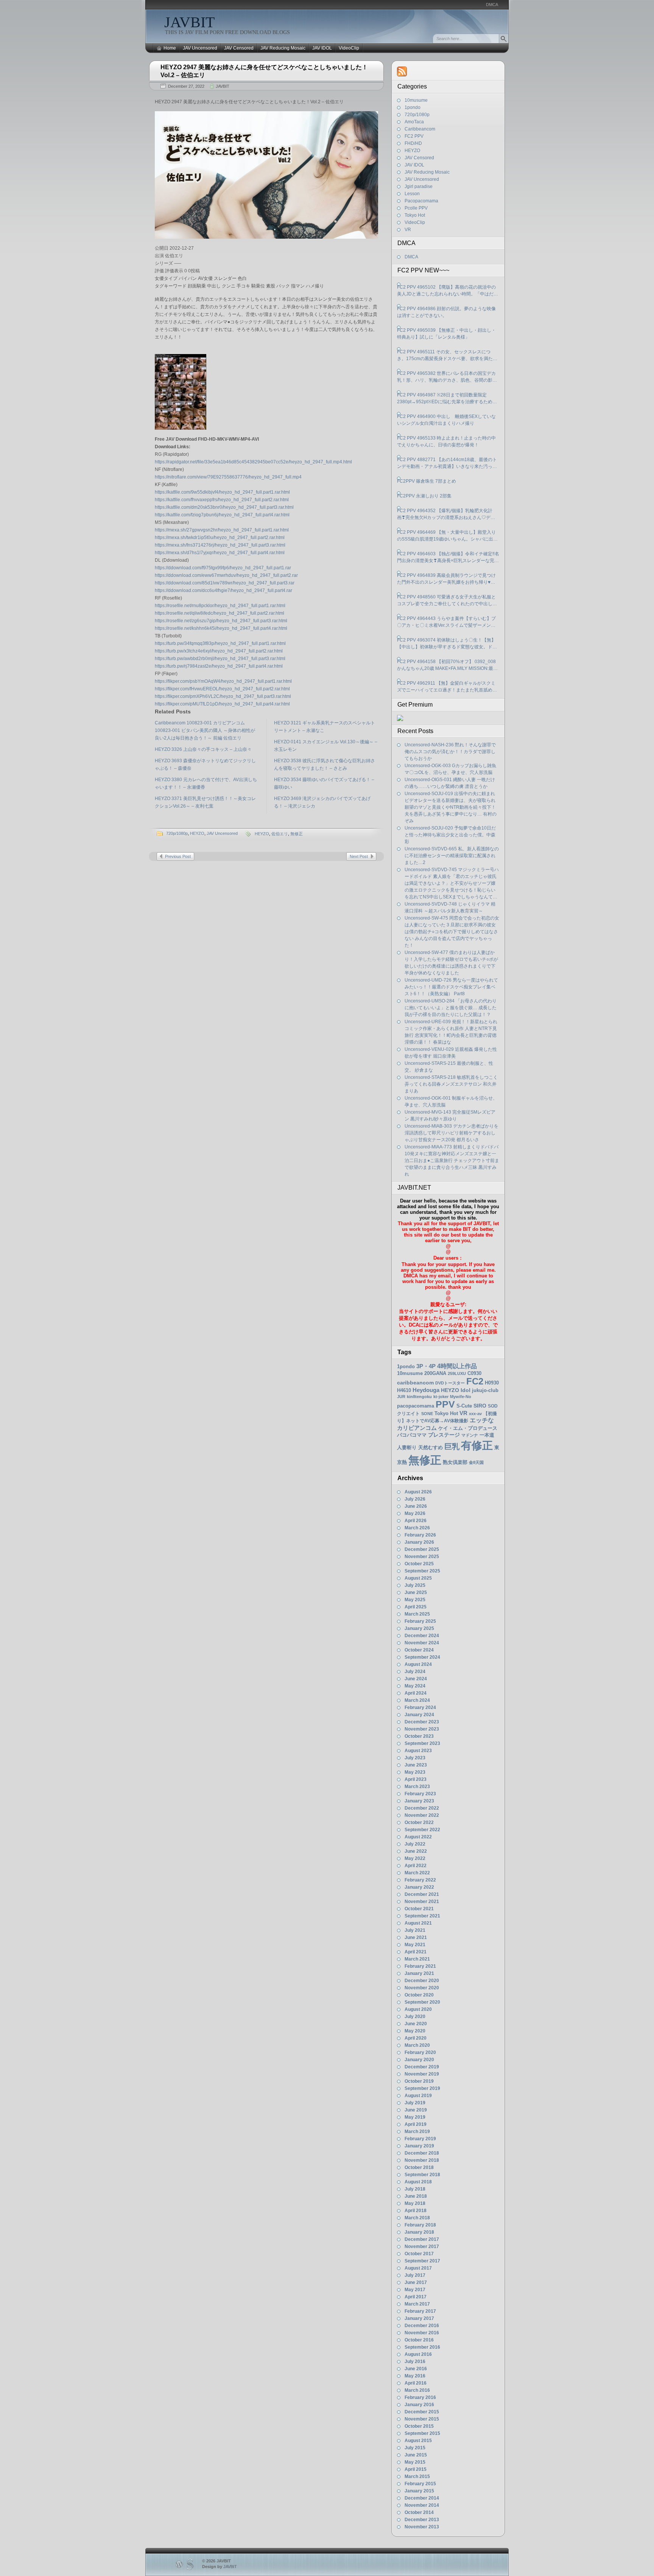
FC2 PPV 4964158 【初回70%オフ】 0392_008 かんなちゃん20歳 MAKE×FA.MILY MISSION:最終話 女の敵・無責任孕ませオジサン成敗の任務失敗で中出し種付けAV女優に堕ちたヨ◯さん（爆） (448, 665)
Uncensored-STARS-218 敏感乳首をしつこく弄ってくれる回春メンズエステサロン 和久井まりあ (451, 1084)
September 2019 (422, 2088)
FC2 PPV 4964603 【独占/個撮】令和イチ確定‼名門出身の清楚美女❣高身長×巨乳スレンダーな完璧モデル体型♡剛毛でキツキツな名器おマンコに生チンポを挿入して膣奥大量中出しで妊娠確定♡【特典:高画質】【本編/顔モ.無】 (448, 558)
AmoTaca (414, 122)
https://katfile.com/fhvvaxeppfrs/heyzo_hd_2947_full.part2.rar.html (222, 500)
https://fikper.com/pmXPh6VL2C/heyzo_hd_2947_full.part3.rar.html (223, 696)
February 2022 (420, 1880)
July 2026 (415, 1499)
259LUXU (457, 1373)
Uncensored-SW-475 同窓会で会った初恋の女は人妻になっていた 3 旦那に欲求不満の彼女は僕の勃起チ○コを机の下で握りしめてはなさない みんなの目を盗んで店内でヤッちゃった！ (452, 932)
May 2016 (415, 2376)
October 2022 (419, 1822)
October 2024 (419, 1650)
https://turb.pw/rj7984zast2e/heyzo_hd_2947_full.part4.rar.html (219, 666)
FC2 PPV (414, 136)
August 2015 (418, 2441)
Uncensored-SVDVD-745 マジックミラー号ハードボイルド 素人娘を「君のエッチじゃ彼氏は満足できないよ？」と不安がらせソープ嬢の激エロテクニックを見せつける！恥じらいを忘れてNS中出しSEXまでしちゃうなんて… (452, 883)
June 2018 (416, 2196)
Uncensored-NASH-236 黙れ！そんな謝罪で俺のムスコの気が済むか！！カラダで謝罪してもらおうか (450, 752)
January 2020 (419, 2060)
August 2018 (418, 2182)
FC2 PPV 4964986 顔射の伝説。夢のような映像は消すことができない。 (446, 312)
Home (170, 48)
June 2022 (416, 1851)
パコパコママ (412, 1435)
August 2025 (418, 1578)
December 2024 (422, 1636)
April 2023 (416, 1779)
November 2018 (422, 2160)
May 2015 (415, 2462)
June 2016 (416, 2369)
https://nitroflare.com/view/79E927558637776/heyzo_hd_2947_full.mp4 (228, 477)
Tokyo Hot (415, 215)
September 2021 (422, 1916)
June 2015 (416, 2455)
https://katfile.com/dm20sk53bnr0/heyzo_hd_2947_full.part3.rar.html (224, 507)
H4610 (404, 1390)
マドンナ (470, 1435)
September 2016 (422, 2347)
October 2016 (419, 2340)
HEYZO (197, 833)
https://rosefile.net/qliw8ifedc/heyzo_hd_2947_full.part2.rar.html (220, 613)
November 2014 (422, 2505)
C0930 (474, 1373)
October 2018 (419, 2167)
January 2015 (419, 2491)
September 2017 (422, 2261)
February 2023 (420, 1794)
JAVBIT (189, 22)
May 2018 (415, 2203)
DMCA (492, 5)
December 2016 (422, 2326)
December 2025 (422, 1549)
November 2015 (422, 2419)
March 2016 (417, 2390)
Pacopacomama (421, 201)
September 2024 (422, 1657)
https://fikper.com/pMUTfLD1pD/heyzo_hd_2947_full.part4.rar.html (222, 704)
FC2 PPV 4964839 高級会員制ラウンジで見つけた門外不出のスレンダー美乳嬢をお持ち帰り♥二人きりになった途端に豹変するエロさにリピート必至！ (447, 579)
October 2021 (419, 1909)
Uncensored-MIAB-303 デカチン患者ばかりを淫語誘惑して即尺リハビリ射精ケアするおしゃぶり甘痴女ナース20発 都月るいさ (452, 1133)
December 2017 (422, 2239)
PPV (445, 1404)
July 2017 (415, 2275)
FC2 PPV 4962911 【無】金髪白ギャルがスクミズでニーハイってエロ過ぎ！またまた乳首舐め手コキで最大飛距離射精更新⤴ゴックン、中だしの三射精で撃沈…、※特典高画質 (448, 687)
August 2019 (418, 2096)
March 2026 (417, 1528)
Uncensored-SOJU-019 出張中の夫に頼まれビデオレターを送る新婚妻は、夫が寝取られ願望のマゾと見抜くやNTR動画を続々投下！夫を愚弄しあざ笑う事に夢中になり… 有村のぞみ (451, 807)
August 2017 (418, 2268)
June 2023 (416, 1765)
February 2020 (420, 2052)
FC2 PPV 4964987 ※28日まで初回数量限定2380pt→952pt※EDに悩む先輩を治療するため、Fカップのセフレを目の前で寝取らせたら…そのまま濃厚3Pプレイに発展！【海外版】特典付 (447, 399)
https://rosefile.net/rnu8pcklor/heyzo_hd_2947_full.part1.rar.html (220, 606)
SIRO (480, 1406)
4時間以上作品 (457, 1366)
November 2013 (422, 2527)
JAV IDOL (322, 48)
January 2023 (419, 1801)
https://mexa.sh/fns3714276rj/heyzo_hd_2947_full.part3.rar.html (220, 545)
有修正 (477, 1445)
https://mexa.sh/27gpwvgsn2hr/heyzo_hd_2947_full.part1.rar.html (222, 530)
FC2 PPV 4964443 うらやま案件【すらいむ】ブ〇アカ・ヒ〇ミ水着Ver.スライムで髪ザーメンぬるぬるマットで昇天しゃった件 (446, 622)
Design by (220, 2567)
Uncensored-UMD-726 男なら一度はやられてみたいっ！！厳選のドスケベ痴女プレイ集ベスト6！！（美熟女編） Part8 (451, 987)
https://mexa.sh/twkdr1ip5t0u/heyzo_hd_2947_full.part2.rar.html (220, 538)
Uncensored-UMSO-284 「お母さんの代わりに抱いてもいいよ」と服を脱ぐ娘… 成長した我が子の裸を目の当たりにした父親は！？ (451, 1008)
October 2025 (419, 1564)
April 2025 (416, 1607)
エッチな (482, 1420)
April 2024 (416, 1693)
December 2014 (422, 2498)
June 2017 (416, 2282)
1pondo (413, 107)
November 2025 (422, 1557)
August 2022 (418, 1837)
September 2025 (422, 1571)
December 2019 (422, 2067)
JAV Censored (239, 48)
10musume (416, 100)
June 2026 (416, 1506)
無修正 (297, 834)
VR (408, 230)
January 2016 (419, 2405)
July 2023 (415, 1758)
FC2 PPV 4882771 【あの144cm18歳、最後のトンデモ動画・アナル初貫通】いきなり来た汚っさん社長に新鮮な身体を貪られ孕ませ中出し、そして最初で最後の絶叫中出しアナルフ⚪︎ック (447, 463)
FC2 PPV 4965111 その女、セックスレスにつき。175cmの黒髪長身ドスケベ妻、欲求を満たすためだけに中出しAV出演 (447, 356)
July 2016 (415, 2362)
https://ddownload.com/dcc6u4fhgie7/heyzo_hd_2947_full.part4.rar (223, 590)
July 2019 (415, 2103)
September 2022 (422, 1830)
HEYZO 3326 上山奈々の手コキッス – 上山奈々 (203, 749)
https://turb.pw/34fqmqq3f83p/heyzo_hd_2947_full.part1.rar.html (220, 643)
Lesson (412, 194)
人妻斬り (407, 1447)
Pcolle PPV (416, 208)
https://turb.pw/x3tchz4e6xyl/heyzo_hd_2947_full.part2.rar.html (219, 651)
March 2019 (417, 2132)
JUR (401, 1397)
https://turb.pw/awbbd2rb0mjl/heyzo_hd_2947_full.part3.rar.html (220, 659)
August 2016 (418, 2354)
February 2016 (420, 2397)
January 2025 (419, 1628)
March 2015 (417, 2477)
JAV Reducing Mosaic (283, 48)
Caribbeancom (420, 129)
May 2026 (415, 1513)
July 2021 (415, 1930)
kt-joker (441, 1397)
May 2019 (415, 2117)
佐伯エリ (280, 834)
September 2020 (422, 2002)
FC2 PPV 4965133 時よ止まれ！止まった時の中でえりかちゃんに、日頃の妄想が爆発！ (446, 441)
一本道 (487, 1435)
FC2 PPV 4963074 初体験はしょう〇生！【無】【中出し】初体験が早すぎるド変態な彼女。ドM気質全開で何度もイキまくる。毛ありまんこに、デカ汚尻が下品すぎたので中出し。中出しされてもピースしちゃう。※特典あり (447, 644)
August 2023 (418, 1751)
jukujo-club (485, 1391)
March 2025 (417, 1614)
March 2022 (417, 1873)
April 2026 (416, 1521)
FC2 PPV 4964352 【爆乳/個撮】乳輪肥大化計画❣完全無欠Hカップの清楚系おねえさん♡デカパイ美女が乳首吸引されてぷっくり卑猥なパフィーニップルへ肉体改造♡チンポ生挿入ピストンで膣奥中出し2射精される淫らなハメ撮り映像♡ (447, 514)
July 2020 (415, 2017)
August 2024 (418, 1664)
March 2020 (417, 2045)
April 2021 (416, 1952)
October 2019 (419, 2081)
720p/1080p (177, 833)
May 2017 (415, 2290)
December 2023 (422, 1722)
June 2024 (416, 1679)
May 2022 (415, 1858)
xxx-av (475, 1414)
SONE (427, 1414)
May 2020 (415, 2031)
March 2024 (417, 1700)
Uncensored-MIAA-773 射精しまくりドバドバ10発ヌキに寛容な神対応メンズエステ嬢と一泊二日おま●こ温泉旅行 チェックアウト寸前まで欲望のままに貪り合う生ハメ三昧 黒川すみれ (452, 1161)
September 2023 (422, 1743)
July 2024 (415, 1672)
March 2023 (417, 1787)
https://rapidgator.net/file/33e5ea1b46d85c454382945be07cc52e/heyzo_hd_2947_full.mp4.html (253, 462)
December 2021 (422, 1894)
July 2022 (415, 1844)
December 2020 (422, 1981)
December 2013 (422, 2520)
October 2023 (419, 1736)
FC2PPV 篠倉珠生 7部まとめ (427, 481)
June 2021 (416, 1937)
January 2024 (419, 1715)
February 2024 (420, 1707)
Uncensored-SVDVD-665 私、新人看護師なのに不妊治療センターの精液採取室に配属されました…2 (452, 856)
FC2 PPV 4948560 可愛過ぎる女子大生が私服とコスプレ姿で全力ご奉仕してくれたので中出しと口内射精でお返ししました (447, 601)
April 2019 (416, 2124)
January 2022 (419, 1887)
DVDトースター (450, 1383)
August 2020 (418, 2009)
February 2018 (420, 2225)
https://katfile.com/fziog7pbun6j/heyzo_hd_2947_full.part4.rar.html (222, 515)
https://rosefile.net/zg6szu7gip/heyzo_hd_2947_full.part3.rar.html (221, 621)
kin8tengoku (419, 1397)
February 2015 (420, 2484)
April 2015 (416, 2469)
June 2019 (416, 2110)
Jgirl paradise (419, 186)
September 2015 (422, 2433)
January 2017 (419, 2318)
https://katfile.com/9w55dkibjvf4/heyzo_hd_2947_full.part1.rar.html (222, 492)
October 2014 (419, 2512)
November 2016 (422, 2333)
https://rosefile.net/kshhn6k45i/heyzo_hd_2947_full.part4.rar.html (221, 628)
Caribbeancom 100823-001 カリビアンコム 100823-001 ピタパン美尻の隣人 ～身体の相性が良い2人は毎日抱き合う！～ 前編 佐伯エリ (205, 730)
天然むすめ (431, 1447)
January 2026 (419, 1542)
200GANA (435, 1373)
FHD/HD (413, 143)
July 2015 (415, 2448)
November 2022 (422, 1815)
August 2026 (418, 1492)
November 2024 (422, 1643)
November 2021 (422, 1902)
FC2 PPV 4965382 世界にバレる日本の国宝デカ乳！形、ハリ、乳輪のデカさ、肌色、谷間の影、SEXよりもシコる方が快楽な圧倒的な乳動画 (447, 377)
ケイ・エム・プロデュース (468, 1428)
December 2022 (422, 1808)
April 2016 (416, 2383)
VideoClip (349, 48)
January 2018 (419, 2232)
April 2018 (416, 2211)
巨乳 (452, 1446)
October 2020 (419, 1995)
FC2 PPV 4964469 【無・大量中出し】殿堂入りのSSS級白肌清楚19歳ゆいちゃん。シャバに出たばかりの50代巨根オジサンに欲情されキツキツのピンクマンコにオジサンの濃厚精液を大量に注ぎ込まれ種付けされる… (447, 536)
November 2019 (422, 2074)
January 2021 (419, 1973)
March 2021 (417, 1959)
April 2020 (416, 2038)
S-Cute (464, 1406)
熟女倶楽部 (455, 1462)
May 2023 (415, 1772)
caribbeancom (415, 1383)
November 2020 (422, 1988)
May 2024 (415, 1686)
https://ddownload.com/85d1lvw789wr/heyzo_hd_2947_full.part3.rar (225, 583)
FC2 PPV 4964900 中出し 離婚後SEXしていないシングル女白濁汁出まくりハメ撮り (446, 420)
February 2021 (420, 1966)
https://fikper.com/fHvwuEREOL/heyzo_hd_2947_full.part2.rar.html (222, 689)
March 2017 (417, 2304)
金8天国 (476, 1462)
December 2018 (422, 2153)
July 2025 (415, 1585)
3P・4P (426, 1366)
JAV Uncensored (200, 48)
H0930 (492, 1383)
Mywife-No (461, 1397)
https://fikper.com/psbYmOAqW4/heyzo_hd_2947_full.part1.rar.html (223, 681)
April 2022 (416, 1866)
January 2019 (419, 2146)
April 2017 (416, 2297)
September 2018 (422, 2175)
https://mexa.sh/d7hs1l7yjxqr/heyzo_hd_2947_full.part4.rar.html (220, 553)
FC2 (475, 1381)
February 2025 (420, 1621)
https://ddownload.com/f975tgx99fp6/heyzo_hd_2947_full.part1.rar (223, 568)
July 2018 (415, 2189)
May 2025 (415, 1600)
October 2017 (419, 2254)
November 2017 (422, 2247)
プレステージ (444, 1435)
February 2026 (420, 1535)
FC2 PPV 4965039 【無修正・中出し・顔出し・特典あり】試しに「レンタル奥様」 (446, 334)
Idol (466, 1390)
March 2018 (417, 2218)
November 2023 (422, 1729)
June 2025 (416, 1593)
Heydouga (426, 1390)
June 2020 (416, 2024)
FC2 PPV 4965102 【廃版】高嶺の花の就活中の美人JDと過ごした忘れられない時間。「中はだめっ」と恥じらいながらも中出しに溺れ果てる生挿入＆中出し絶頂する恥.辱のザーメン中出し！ (448, 291)
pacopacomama (416, 1406)
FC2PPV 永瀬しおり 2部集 (424, 496)
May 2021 (415, 1945)
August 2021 (418, 1923)
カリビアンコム (417, 1428)
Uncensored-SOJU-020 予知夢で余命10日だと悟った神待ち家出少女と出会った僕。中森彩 (450, 835)
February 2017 (420, 2311)
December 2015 (422, 2412)
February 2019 (420, 2139)
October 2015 (419, 2426)
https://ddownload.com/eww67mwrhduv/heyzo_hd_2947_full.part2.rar (226, 575)
